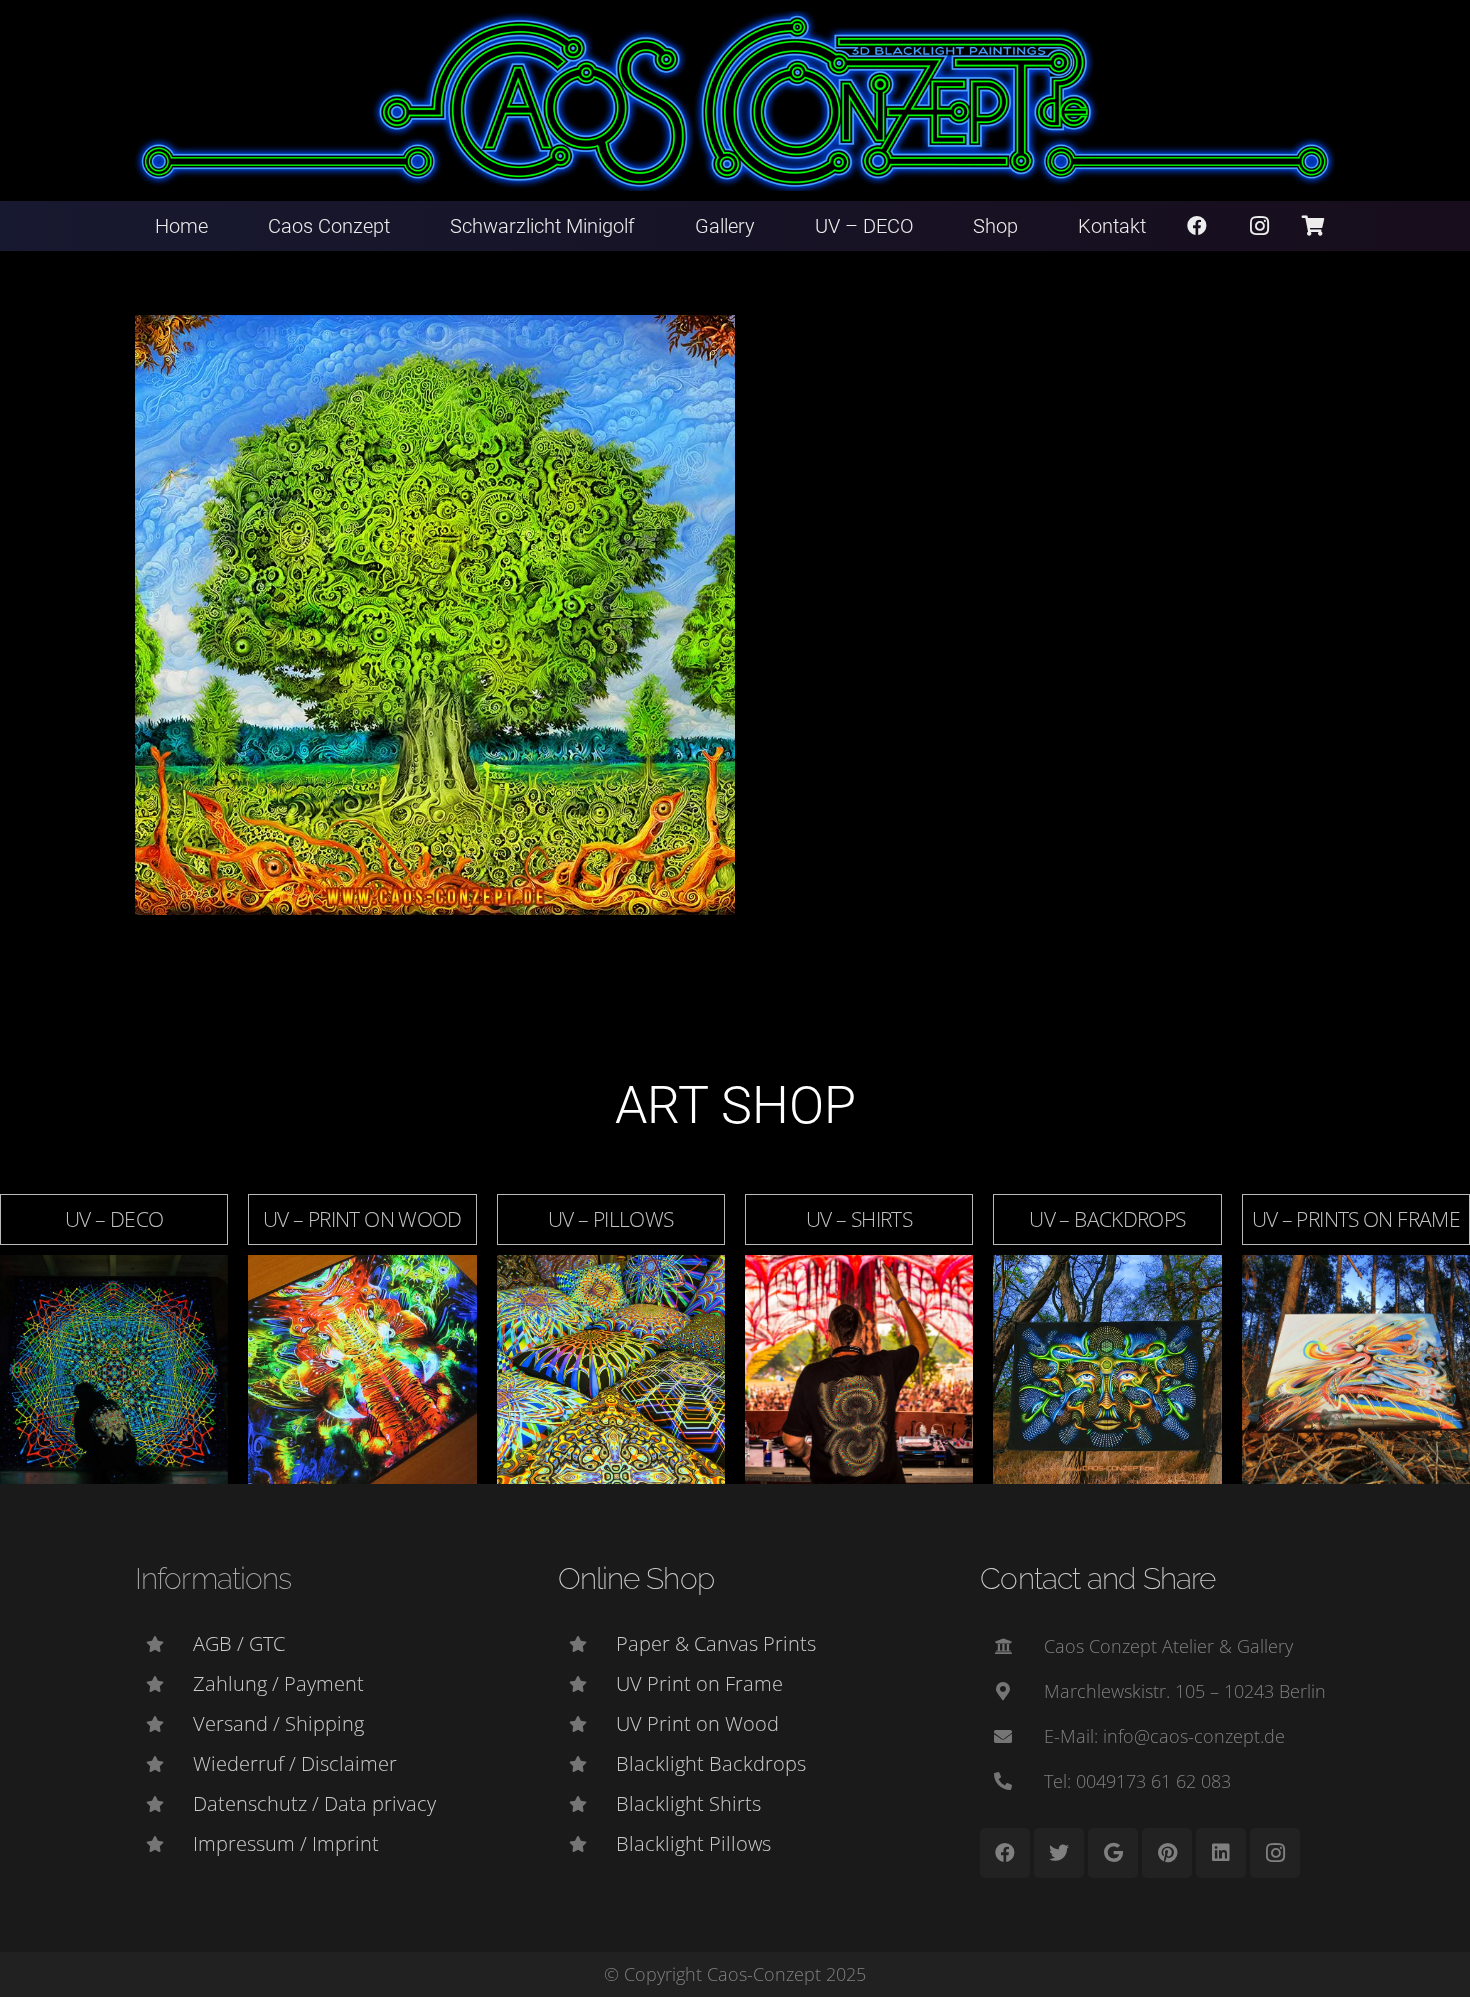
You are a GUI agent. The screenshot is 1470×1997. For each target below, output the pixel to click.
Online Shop (636, 1578)
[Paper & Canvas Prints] (587, 1644)
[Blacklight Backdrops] (587, 1764)
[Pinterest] (1167, 1853)
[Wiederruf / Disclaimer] (164, 1764)
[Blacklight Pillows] (587, 1844)
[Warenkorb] (1313, 226)
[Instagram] (1260, 226)
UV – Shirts (859, 1219)
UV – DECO (114, 1219)
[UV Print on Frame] (587, 1684)
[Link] (735, 101)
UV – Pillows (611, 1219)
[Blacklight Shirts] (587, 1804)
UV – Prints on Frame (1356, 1219)
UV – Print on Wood (362, 1219)
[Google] (1113, 1853)
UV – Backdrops (1107, 1219)
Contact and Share (1097, 1578)
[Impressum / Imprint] (164, 1844)
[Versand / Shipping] (164, 1724)
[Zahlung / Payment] (164, 1684)
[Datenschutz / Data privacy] (164, 1804)
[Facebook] (1197, 226)
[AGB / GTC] (164, 1644)
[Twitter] (1059, 1853)
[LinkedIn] (1221, 1853)
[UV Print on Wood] (587, 1724)
